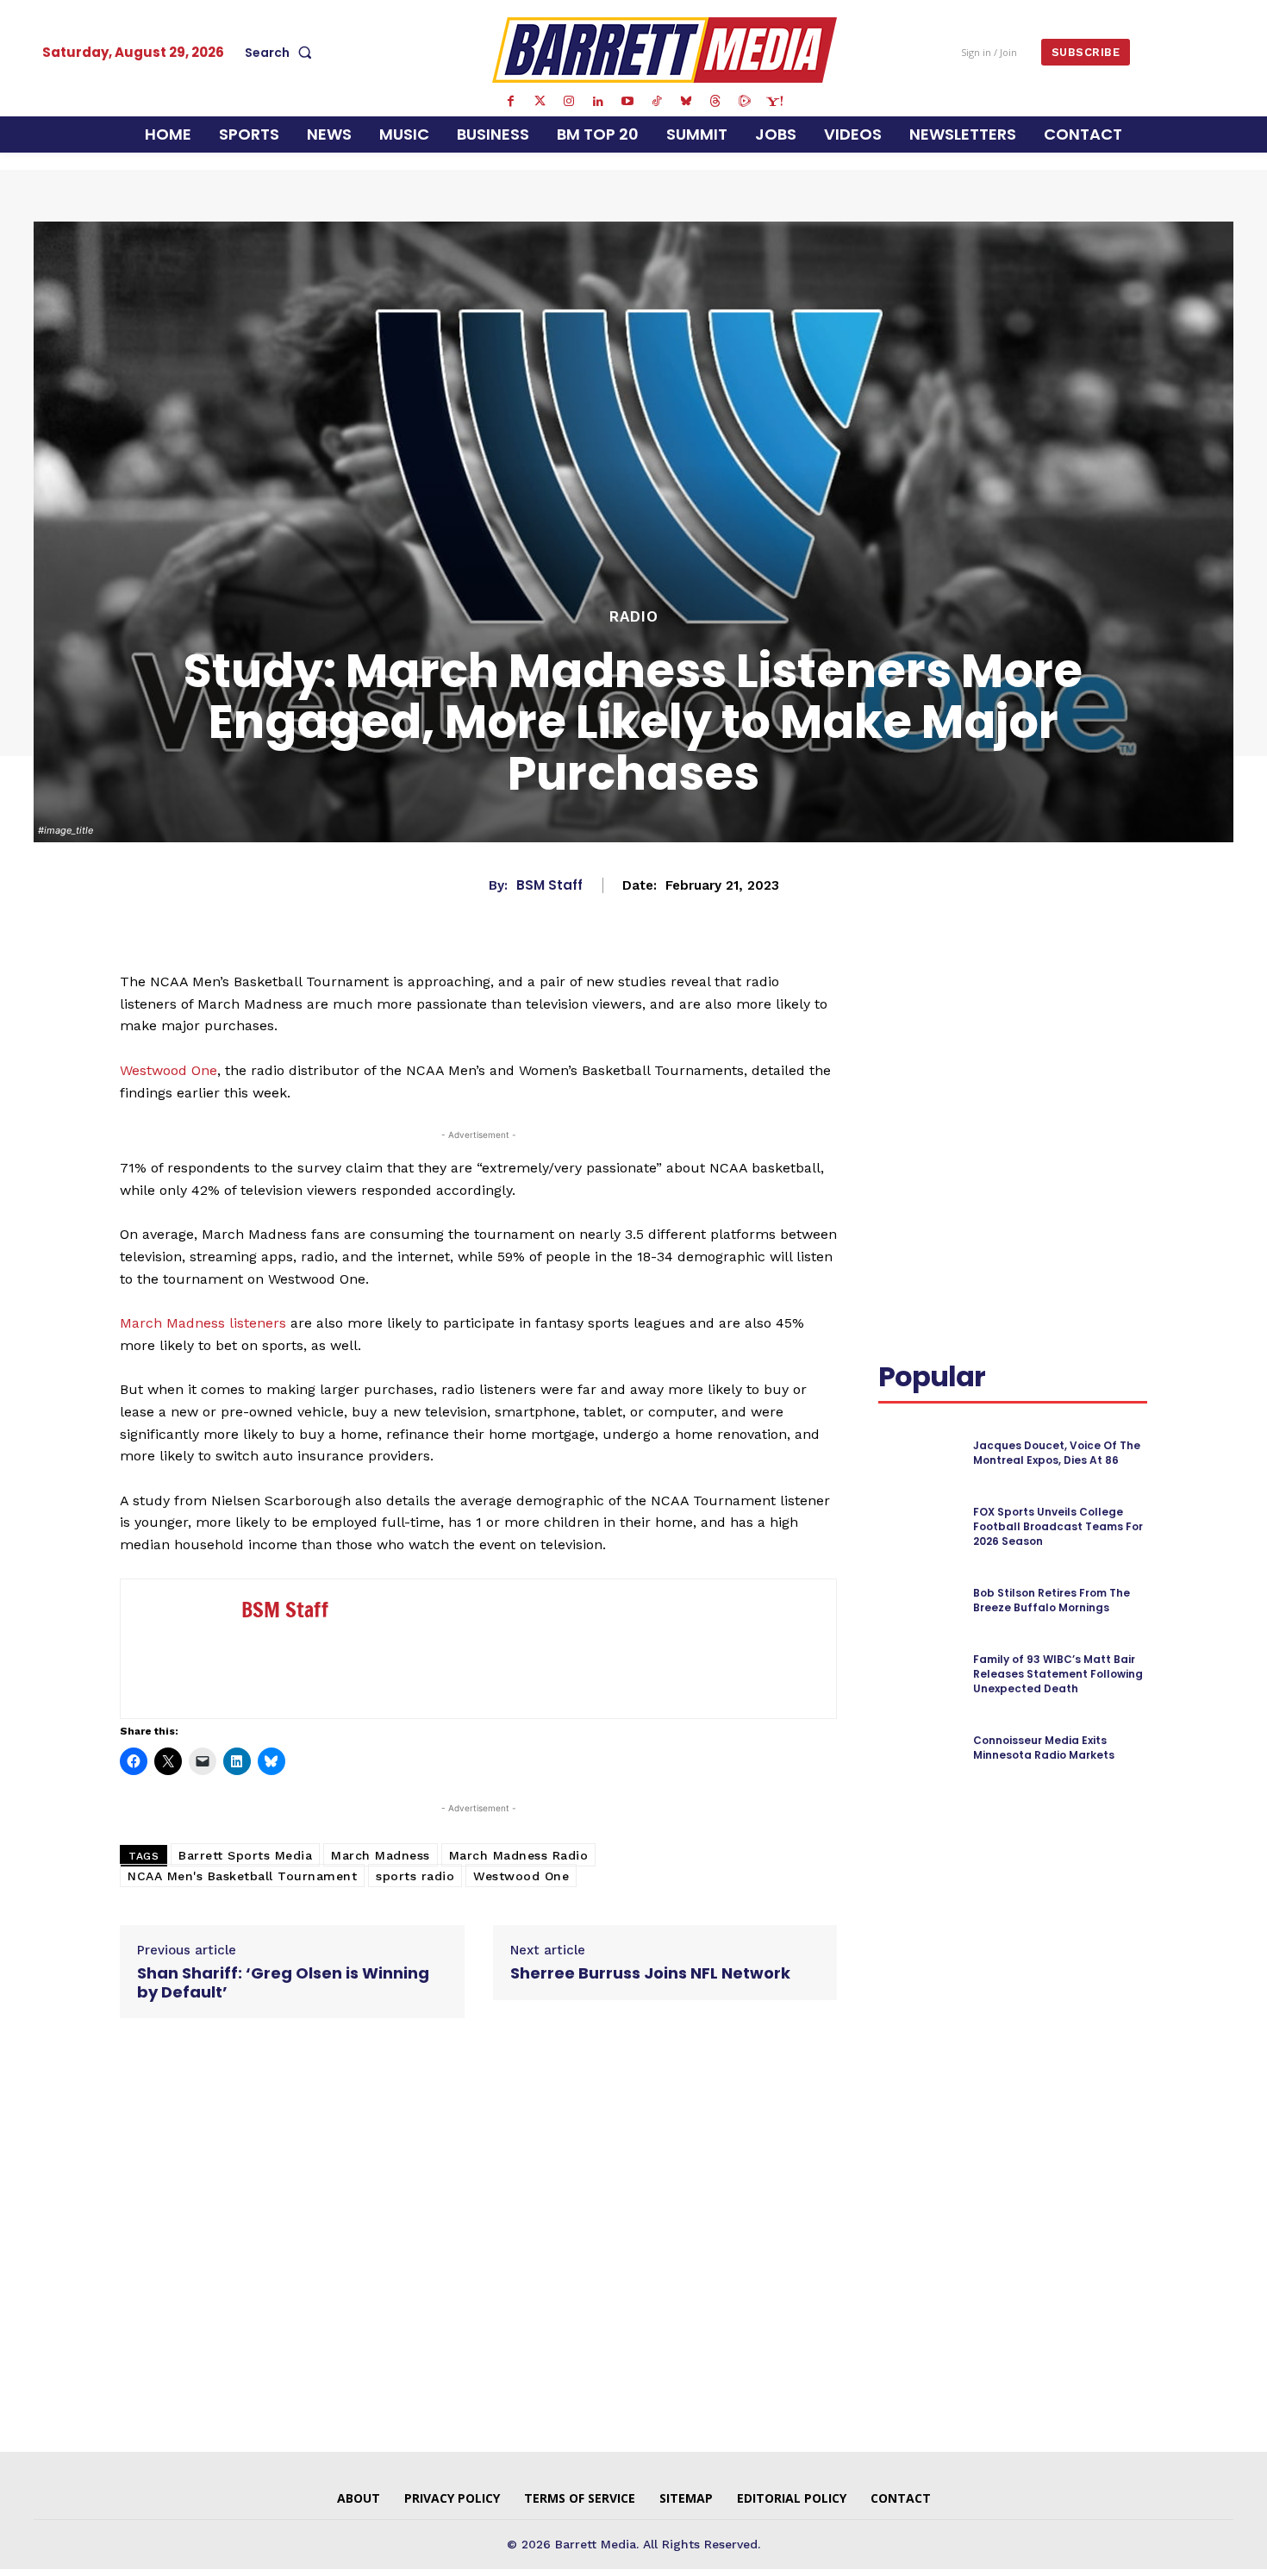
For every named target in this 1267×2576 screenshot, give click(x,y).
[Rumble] (745, 102)
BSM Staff (549, 885)
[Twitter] (540, 102)
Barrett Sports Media (245, 1855)
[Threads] (715, 102)
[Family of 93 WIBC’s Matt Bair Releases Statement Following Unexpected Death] (918, 1675)
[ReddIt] (1121, 1005)
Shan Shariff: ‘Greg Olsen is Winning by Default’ (283, 1982)
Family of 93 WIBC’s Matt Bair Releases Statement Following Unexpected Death (1058, 1674)
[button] (282, 53)
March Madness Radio (519, 1855)
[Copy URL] (935, 1046)
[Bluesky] (686, 102)
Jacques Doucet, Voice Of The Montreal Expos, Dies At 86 (1057, 1453)
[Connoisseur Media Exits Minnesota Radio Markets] (918, 1748)
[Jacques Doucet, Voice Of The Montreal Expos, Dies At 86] (918, 1453)
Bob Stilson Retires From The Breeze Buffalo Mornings (1052, 1600)
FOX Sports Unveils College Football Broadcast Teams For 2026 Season (1058, 1526)
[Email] (896, 1046)
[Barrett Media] (665, 50)
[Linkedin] (598, 102)
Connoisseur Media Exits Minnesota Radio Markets (1044, 1748)
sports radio (415, 1876)
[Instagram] (569, 102)
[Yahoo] (774, 102)
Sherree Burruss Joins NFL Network (650, 1973)
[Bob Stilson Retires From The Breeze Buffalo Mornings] (918, 1601)
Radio (634, 617)
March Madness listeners (203, 1323)
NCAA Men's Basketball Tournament (242, 1876)
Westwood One (169, 1070)
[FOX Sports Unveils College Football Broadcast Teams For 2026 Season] (918, 1527)
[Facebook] (510, 102)
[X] (1042, 1005)
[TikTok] (657, 102)
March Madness (381, 1855)
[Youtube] (627, 102)
